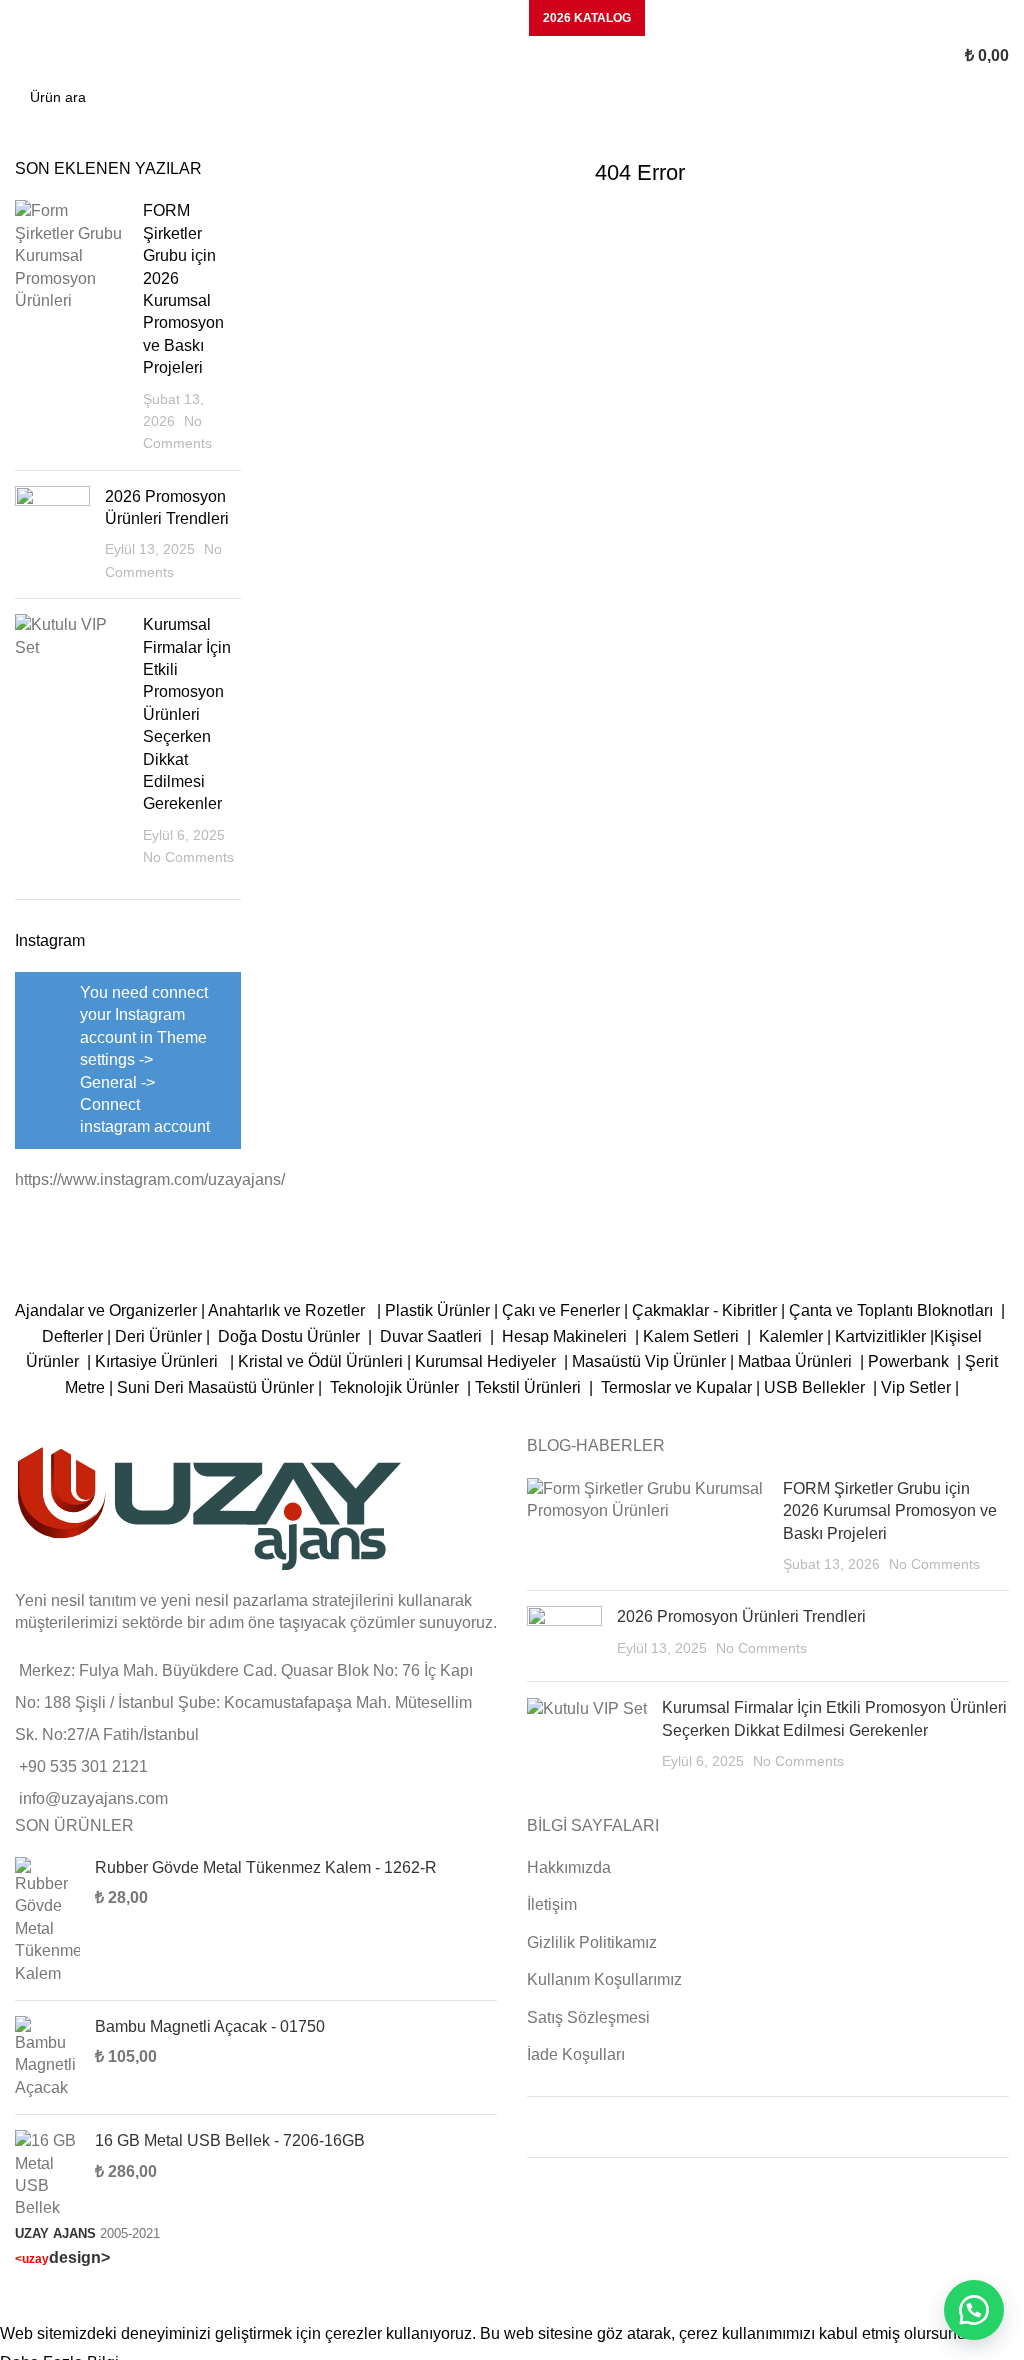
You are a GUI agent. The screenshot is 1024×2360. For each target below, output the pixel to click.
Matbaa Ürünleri (795, 1361)
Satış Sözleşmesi (588, 2017)
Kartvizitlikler (880, 1336)
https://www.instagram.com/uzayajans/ (150, 1179)
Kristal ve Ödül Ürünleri (320, 1361)
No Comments (188, 857)
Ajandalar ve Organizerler (106, 1310)
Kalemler (791, 1336)
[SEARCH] (988, 97)
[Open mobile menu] (23, 56)
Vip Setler (916, 1387)
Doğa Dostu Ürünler (291, 1336)
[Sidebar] (25, 2296)
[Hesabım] (888, 56)
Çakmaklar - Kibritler (704, 1310)
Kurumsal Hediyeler (485, 1361)
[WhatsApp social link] (496, 18)
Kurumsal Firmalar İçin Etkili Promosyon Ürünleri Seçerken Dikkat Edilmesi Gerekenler (187, 714)
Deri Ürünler (158, 1336)
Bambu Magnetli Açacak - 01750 (210, 2026)
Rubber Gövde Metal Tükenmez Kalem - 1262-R (266, 1867)
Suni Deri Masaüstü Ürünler (215, 1387)
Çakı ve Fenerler (561, 1310)
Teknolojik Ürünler (396, 1387)
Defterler (72, 1336)
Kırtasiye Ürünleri (160, 1361)
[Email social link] (444, 18)
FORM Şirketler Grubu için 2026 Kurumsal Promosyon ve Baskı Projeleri (890, 1511)
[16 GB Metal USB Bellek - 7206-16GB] (47, 2175)
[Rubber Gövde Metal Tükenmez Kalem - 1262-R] (47, 1921)
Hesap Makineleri (564, 1336)
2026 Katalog (587, 18)
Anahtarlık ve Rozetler (290, 1310)
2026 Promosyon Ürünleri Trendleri (741, 1616)
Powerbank (910, 1361)
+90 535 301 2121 (83, 1766)
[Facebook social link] (392, 18)
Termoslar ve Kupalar (676, 1387)
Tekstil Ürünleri (530, 1387)
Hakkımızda (569, 1867)
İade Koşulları (576, 2054)
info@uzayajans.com (93, 1798)
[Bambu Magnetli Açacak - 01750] (47, 2057)
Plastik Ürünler (437, 1310)
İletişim (552, 1904)
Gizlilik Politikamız (592, 1942)
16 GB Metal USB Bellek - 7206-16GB (230, 2140)
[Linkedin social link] (470, 18)
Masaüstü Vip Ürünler (649, 1361)
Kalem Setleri (691, 1336)
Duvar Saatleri (435, 1336)
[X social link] (418, 18)
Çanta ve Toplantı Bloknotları (891, 1310)
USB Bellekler (814, 1387)
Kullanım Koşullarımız (604, 1979)
